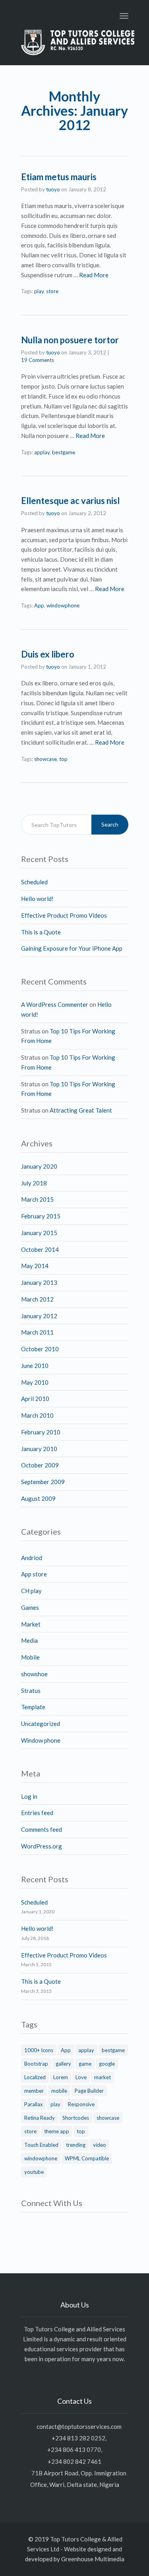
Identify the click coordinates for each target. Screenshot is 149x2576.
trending (76, 2145)
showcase (45, 759)
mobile (59, 2091)
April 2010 (35, 1399)
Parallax (34, 2104)
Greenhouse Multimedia (93, 2559)
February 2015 (41, 1216)
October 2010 (40, 1349)
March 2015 (37, 1199)
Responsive (81, 2104)
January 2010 (39, 1449)
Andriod (32, 1558)
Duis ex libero (48, 654)
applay (42, 452)
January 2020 (39, 1166)
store (52, 291)
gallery (63, 2064)
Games (30, 1607)
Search (110, 824)
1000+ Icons (39, 2050)
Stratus (31, 1691)
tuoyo (53, 189)
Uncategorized (41, 1724)
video (100, 2145)
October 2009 (40, 1465)
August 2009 (38, 1498)
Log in (29, 1796)
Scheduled (34, 882)
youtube (34, 2172)
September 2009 (43, 1482)
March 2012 (37, 1299)
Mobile (30, 1657)
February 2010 (41, 1432)
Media (29, 1640)
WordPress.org (42, 1846)
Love (81, 2077)
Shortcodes (76, 2118)
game (85, 2064)
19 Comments (38, 360)
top (63, 759)
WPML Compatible (87, 2158)
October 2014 (40, 1249)
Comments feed (42, 1829)
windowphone (63, 605)
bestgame (64, 452)
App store (34, 1574)
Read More (94, 275)
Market (31, 1624)
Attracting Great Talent (81, 1110)
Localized (35, 2077)
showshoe (34, 1674)
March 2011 (37, 1332)
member (34, 2091)
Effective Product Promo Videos (64, 915)
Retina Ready (40, 2118)
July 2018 (34, 1183)
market (103, 2077)
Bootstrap (36, 2064)
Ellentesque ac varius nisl (70, 501)
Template (33, 1707)
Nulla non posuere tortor (70, 340)
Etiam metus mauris (59, 177)
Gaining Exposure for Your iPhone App (72, 948)
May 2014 (35, 1266)
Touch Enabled (41, 2145)
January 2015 (39, 1233)
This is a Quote (41, 932)
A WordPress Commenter (55, 1004)
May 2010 (35, 1382)
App (39, 605)
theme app (57, 2131)
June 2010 (35, 1366)
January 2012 (39, 1316)
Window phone (41, 1740)
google (107, 2064)
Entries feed (37, 1813)
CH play (31, 1591)
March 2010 (37, 1415)
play (39, 291)
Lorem (61, 2077)
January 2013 (39, 1282)
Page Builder (89, 2091)
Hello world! (37, 899)
